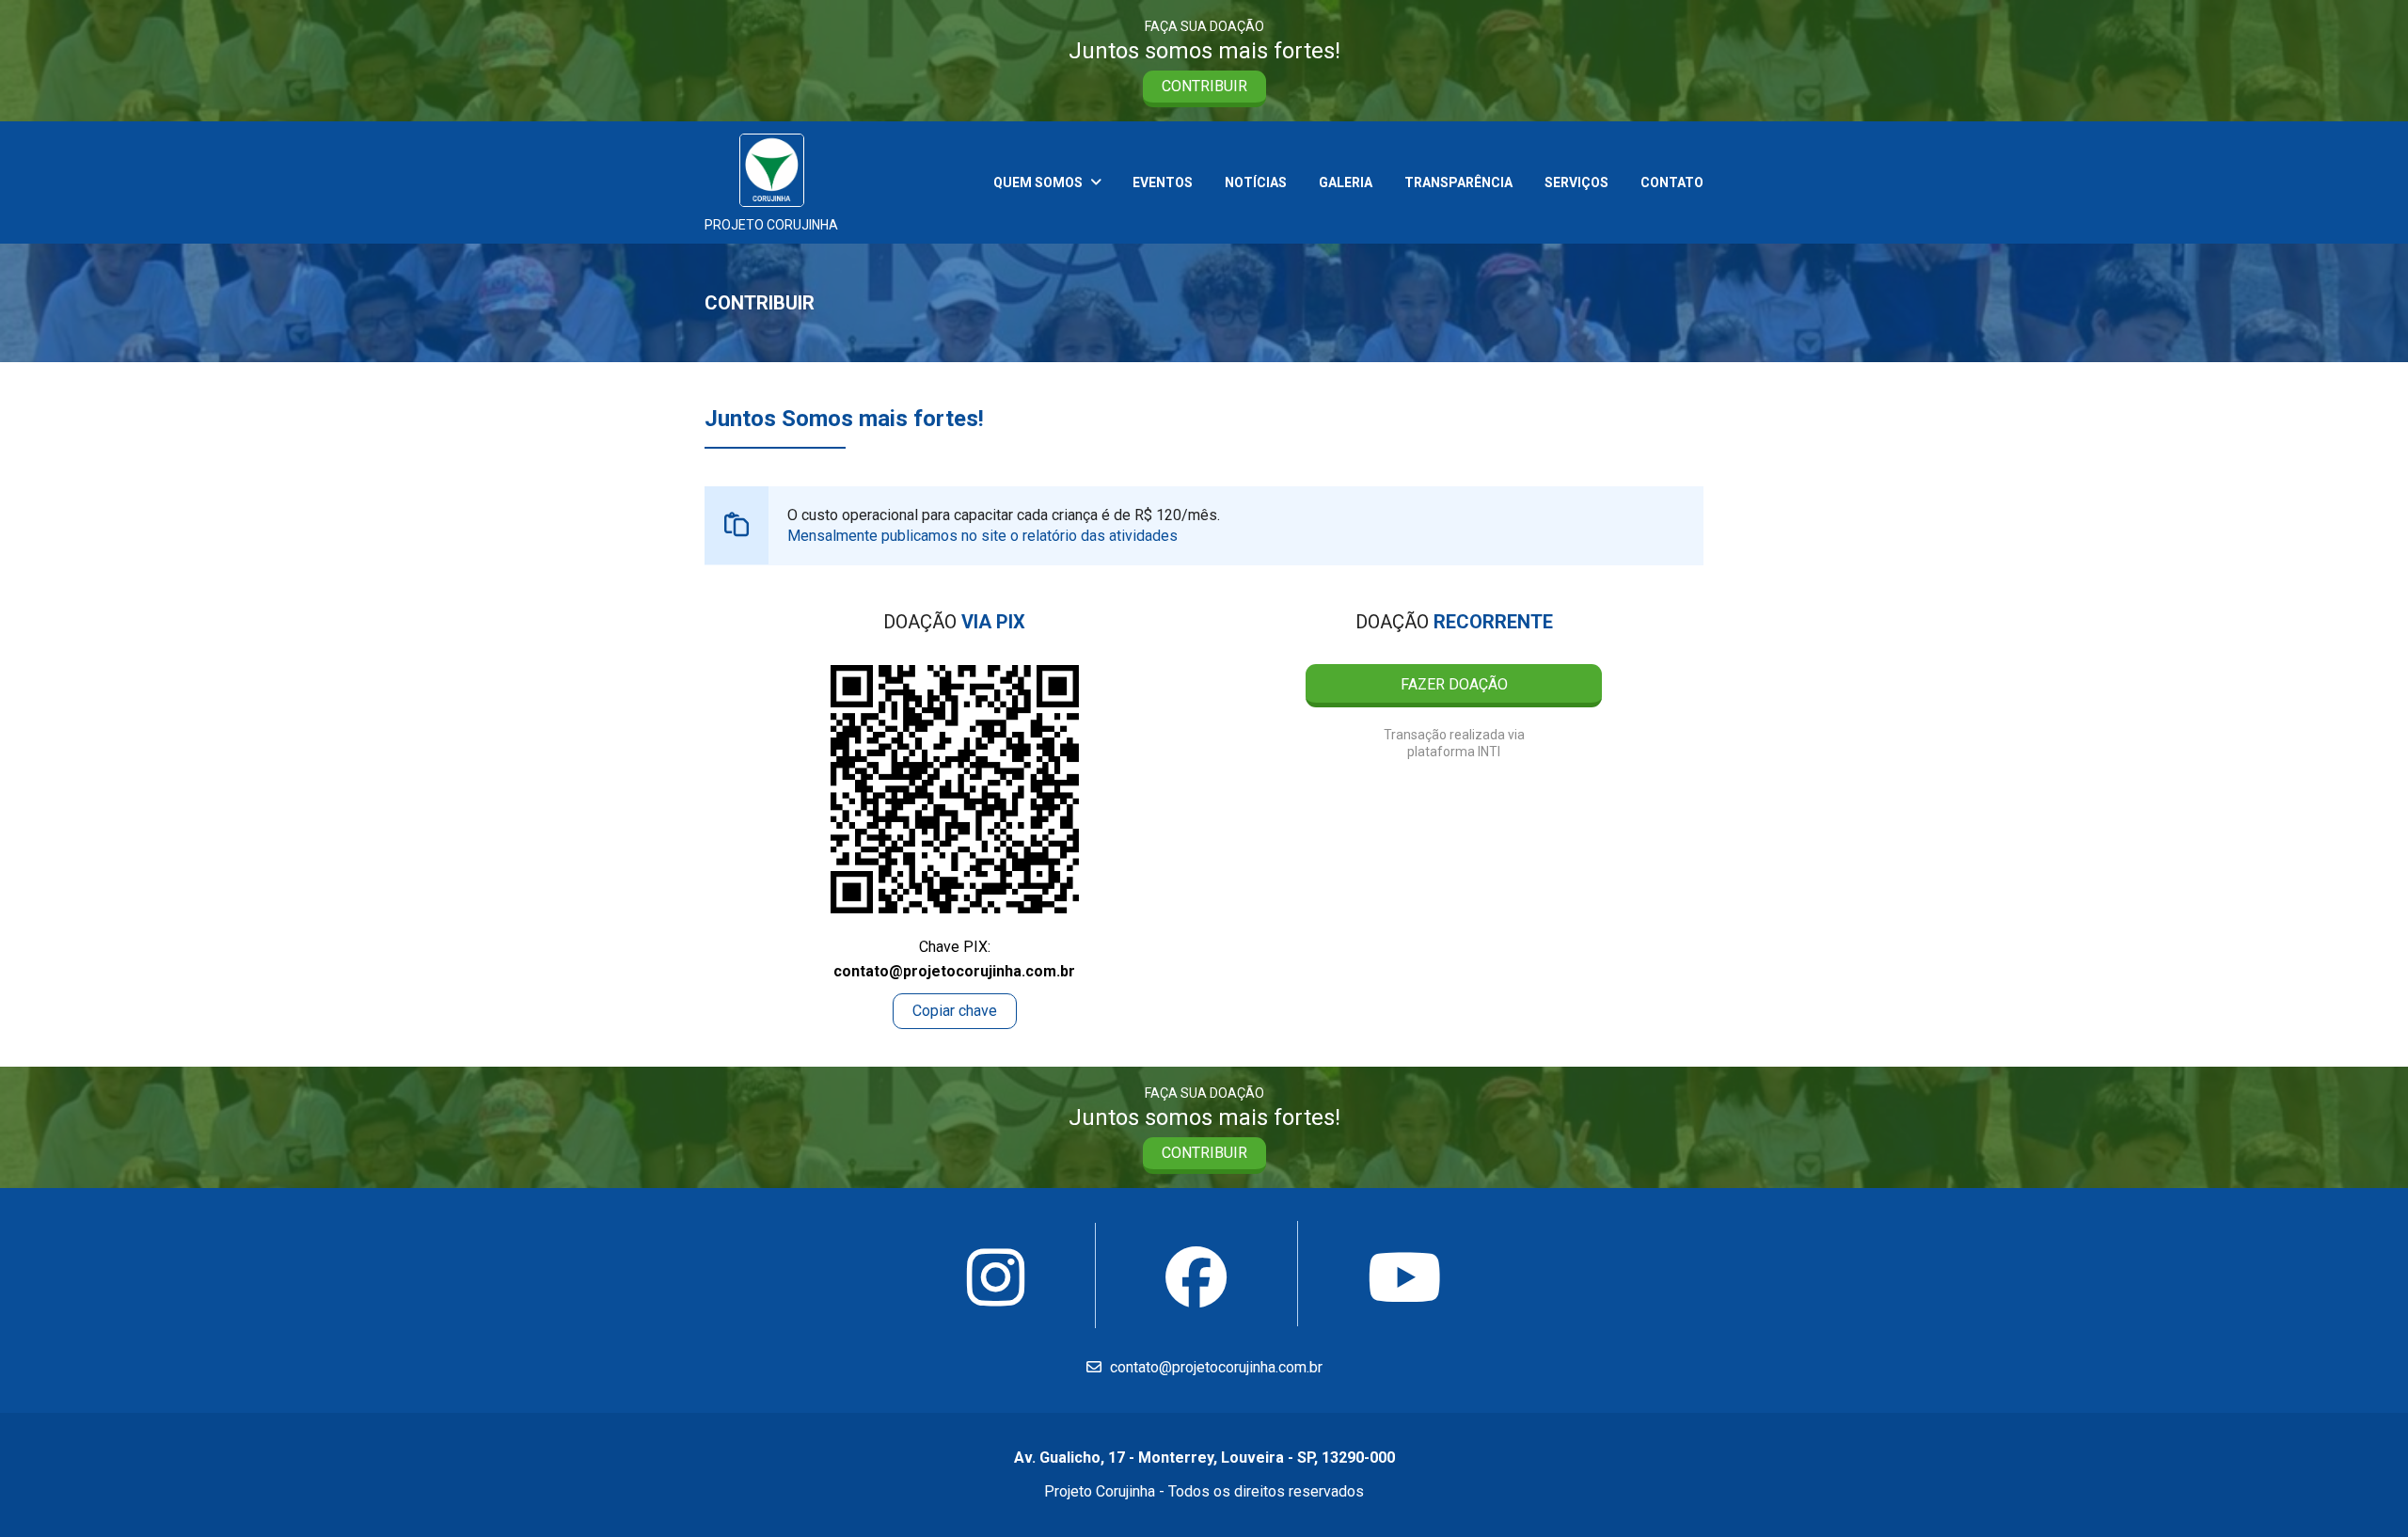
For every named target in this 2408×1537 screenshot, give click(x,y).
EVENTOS (1163, 182)
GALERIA (1346, 182)
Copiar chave (955, 1011)
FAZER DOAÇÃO (1454, 684)
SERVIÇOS (1576, 182)
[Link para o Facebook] (1196, 1279)
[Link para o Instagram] (996, 1280)
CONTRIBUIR (1204, 86)
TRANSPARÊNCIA (1458, 182)
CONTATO (1672, 182)
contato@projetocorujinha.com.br (1214, 1367)
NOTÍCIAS (1256, 182)
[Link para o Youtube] (1405, 1280)
